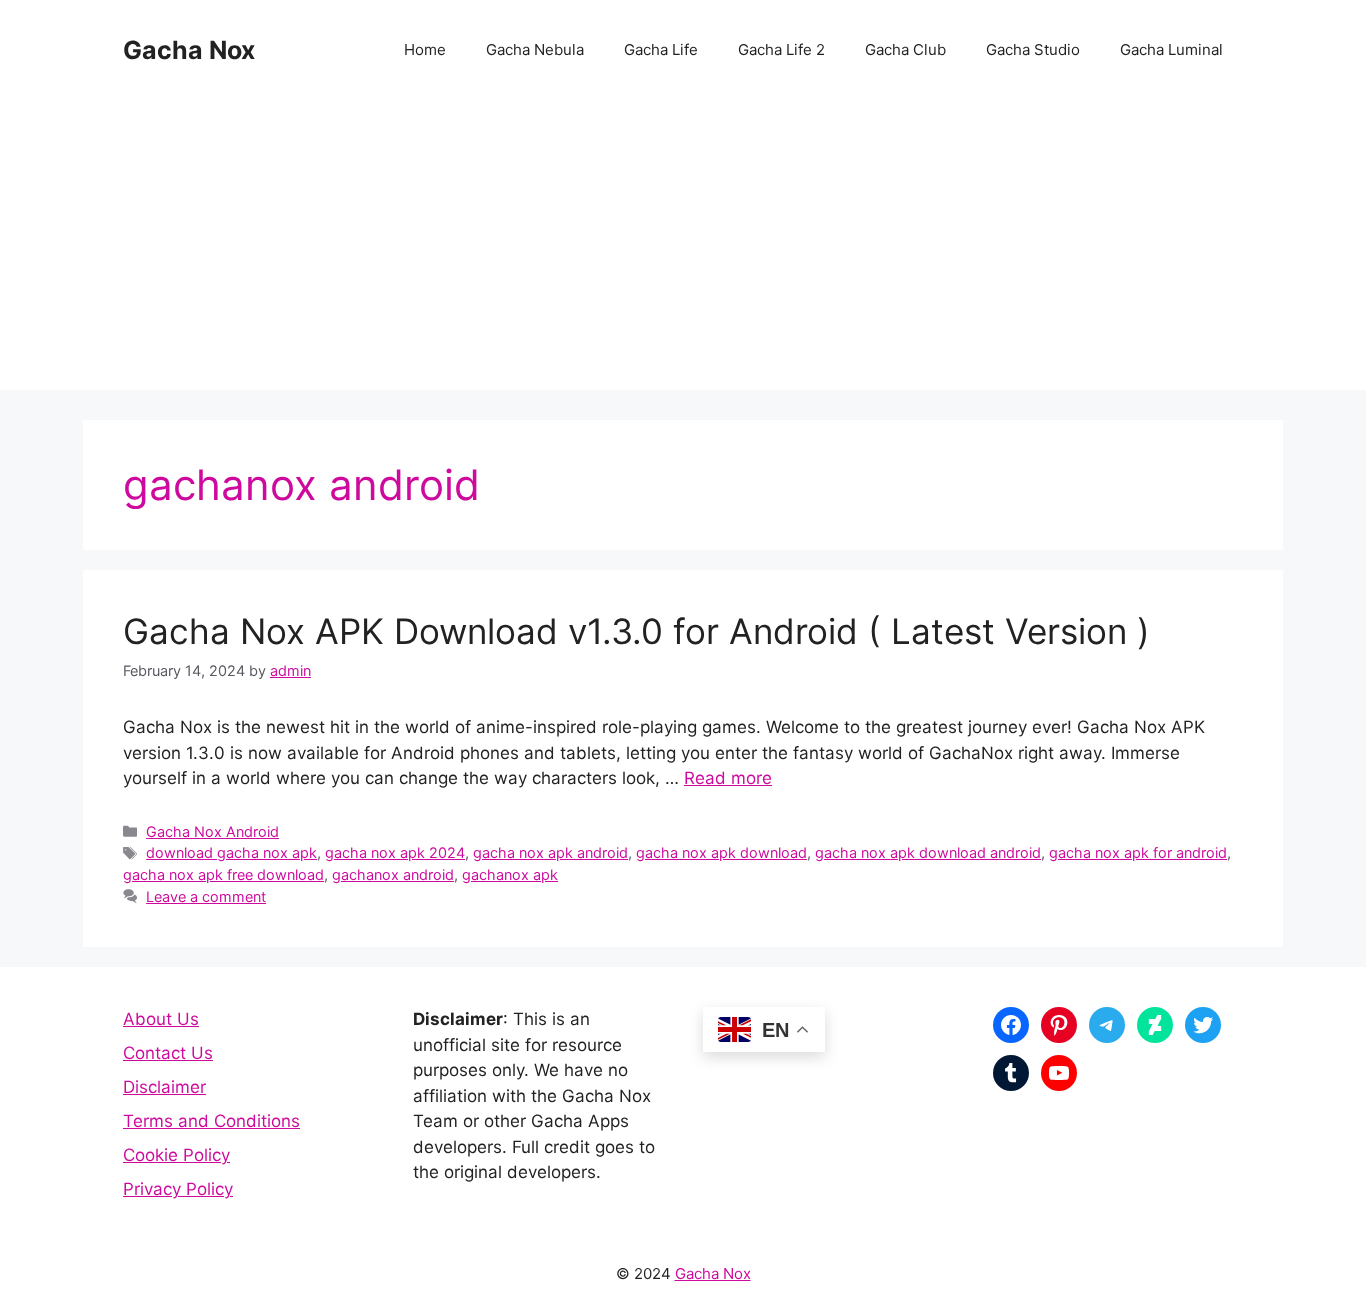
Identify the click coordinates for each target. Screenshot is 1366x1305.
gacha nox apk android (550, 852)
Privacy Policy (178, 1189)
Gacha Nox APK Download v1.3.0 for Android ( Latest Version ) (636, 631)
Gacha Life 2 (781, 49)
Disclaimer (164, 1087)
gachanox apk (510, 874)
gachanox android (393, 874)
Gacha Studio (1033, 49)
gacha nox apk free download (223, 874)
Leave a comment (206, 896)
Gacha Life (661, 49)
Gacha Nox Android (212, 831)
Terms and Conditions (211, 1121)
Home (425, 49)
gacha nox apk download (721, 852)
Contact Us (168, 1053)
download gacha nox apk (231, 852)
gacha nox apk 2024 (395, 852)
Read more (728, 778)
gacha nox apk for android (1138, 852)
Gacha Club (905, 49)
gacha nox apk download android (928, 852)
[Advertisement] (683, 250)
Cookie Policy (176, 1155)
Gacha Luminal (1171, 49)
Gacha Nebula (535, 49)
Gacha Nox (189, 50)
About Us (161, 1019)
